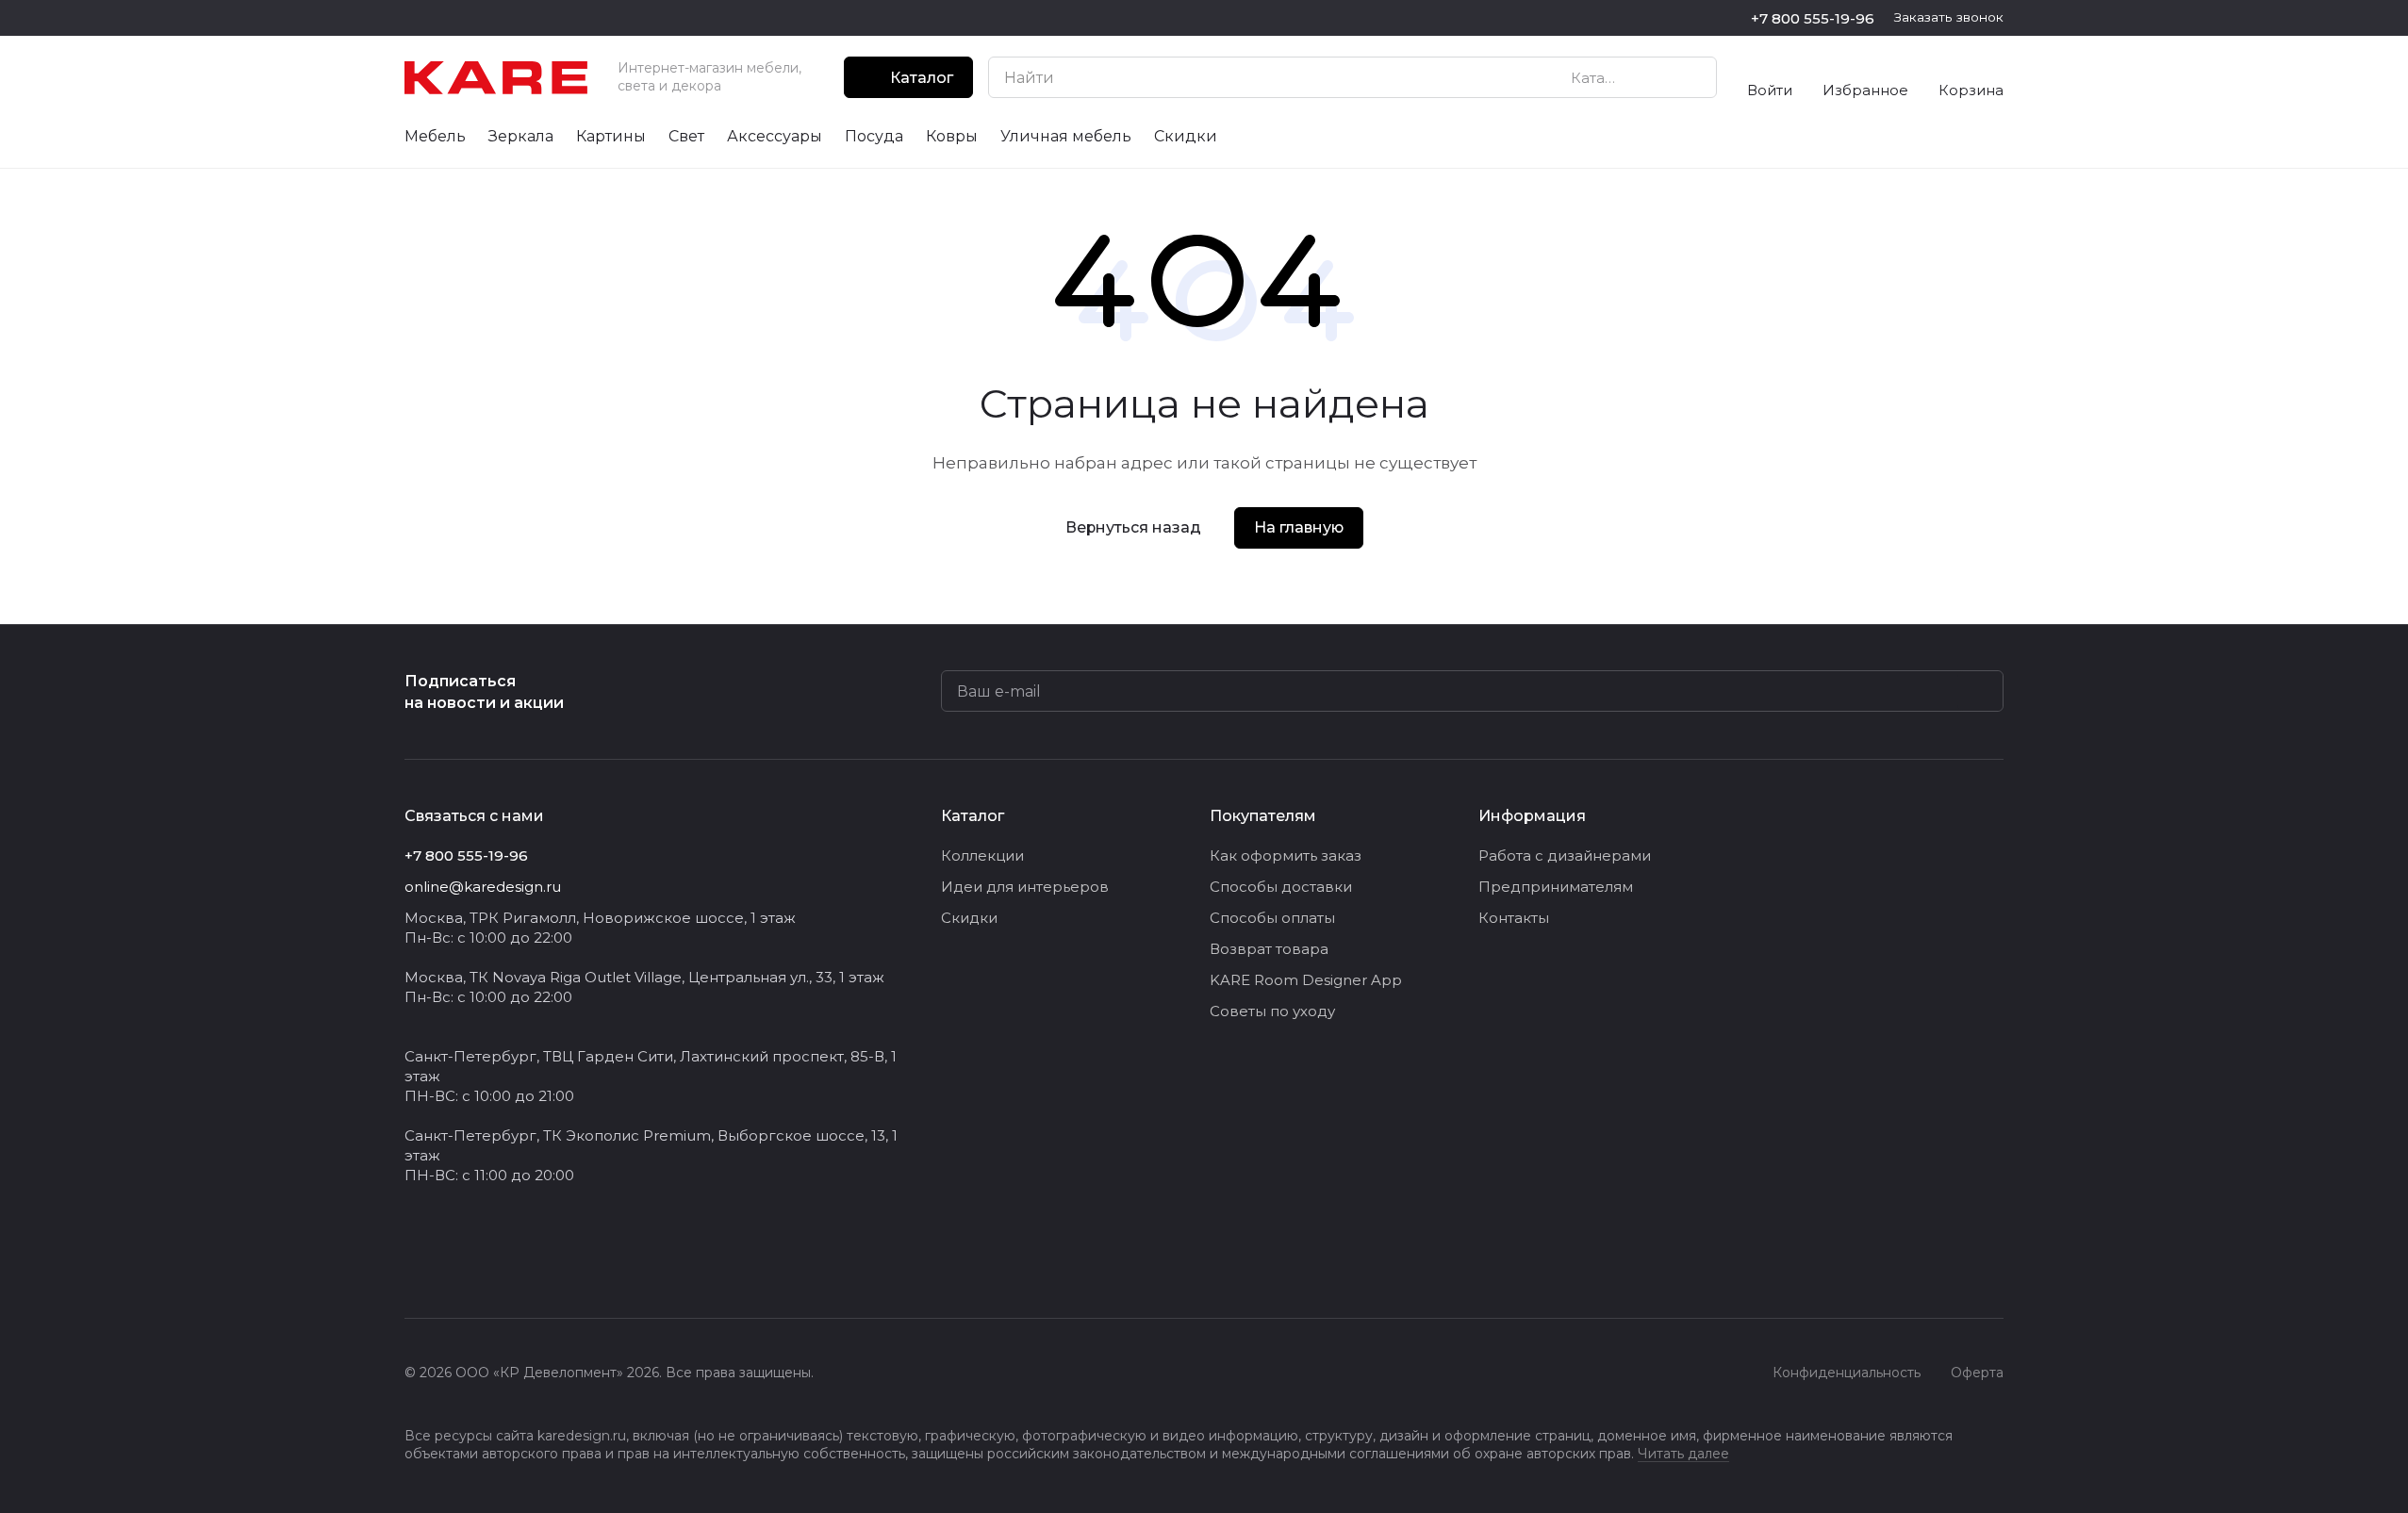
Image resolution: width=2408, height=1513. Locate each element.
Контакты (1514, 918)
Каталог (973, 816)
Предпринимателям (1556, 887)
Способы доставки (1281, 887)
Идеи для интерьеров (1025, 887)
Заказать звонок (1949, 17)
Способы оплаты (1272, 918)
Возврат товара (1269, 949)
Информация (1532, 816)
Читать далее (1683, 1454)
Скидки (969, 918)
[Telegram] (454, 1261)
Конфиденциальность (1847, 1373)
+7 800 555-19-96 (1813, 18)
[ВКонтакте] (416, 1261)
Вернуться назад (1133, 527)
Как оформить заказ (1286, 855)
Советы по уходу (1272, 1011)
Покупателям (1263, 816)
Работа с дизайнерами (1565, 855)
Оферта (1977, 1373)
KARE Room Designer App (1306, 980)
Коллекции (982, 855)
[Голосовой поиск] (1658, 77)
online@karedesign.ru (483, 887)
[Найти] (1692, 77)
